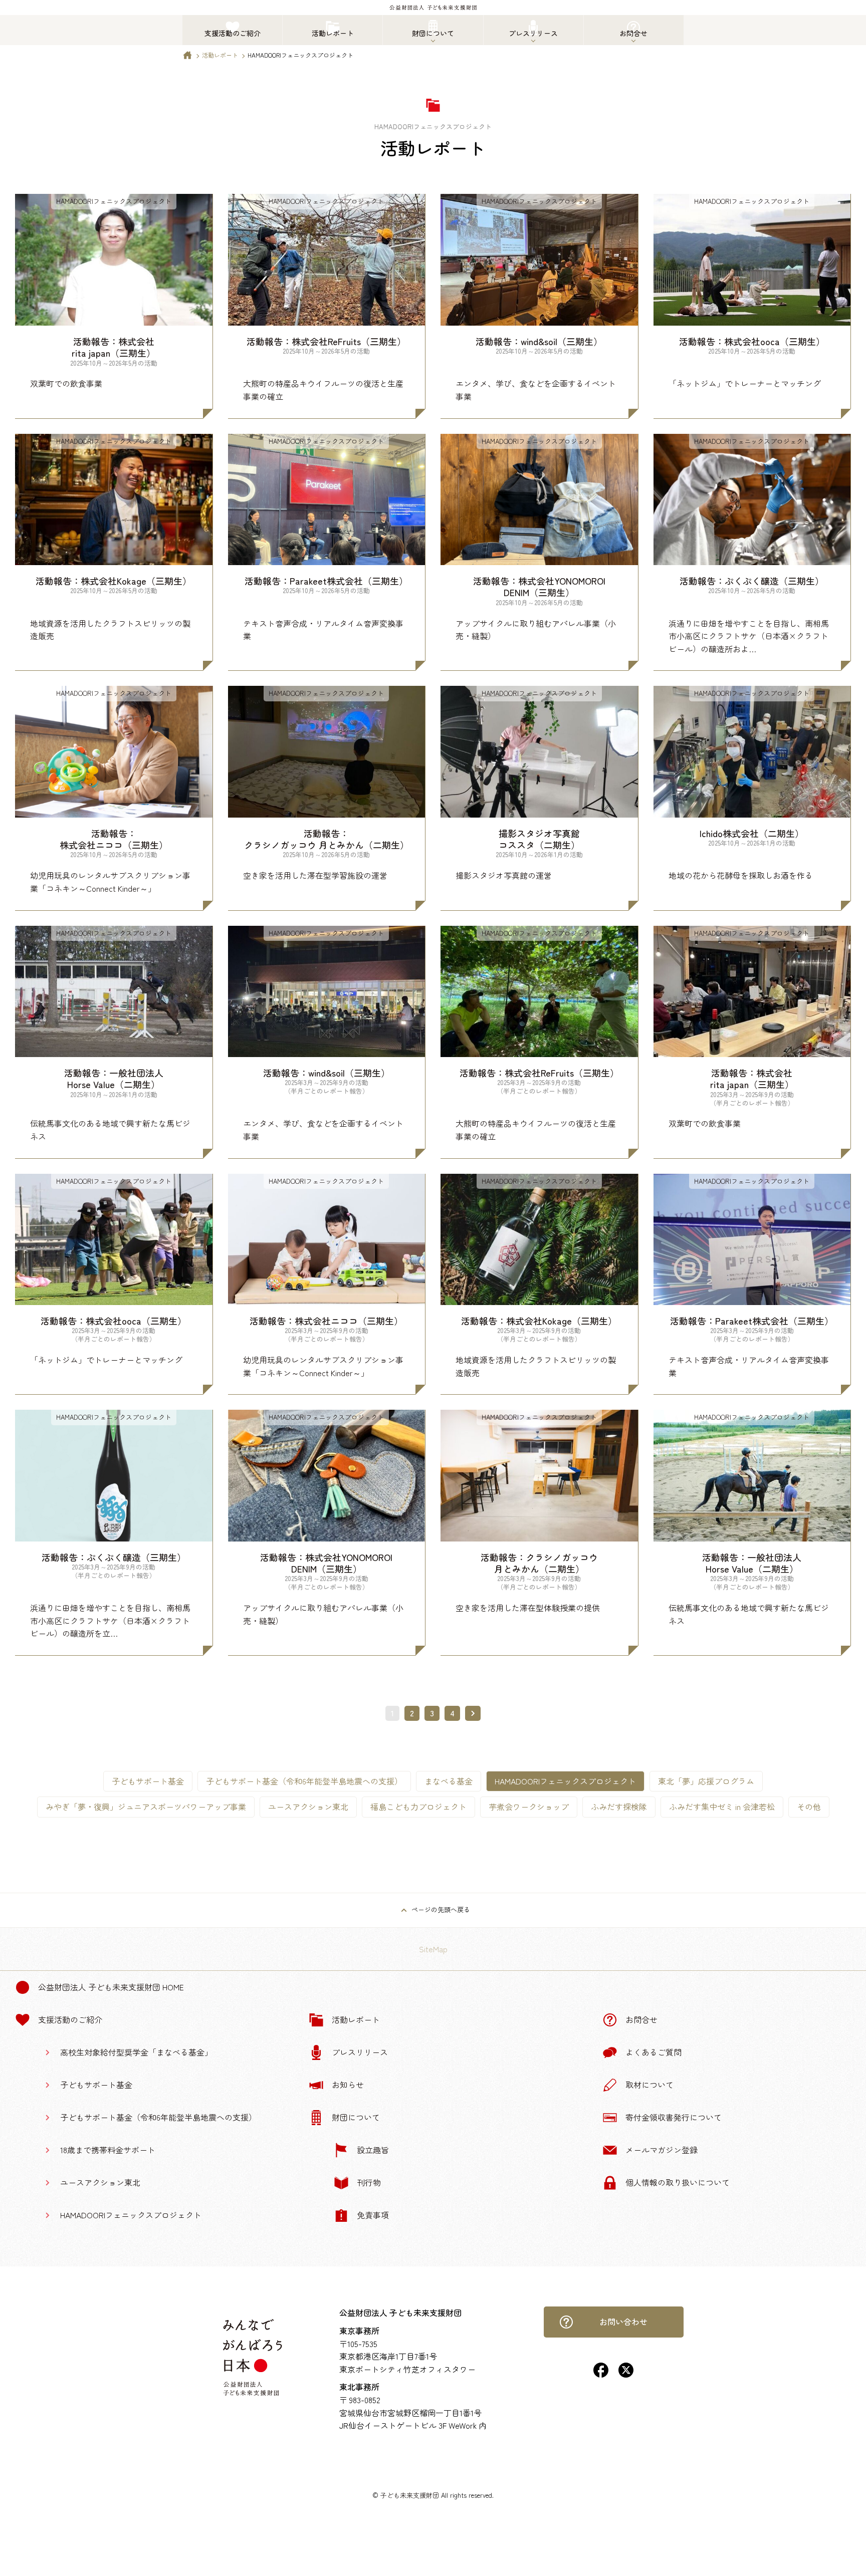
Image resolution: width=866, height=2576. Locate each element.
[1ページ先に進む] (473, 1713)
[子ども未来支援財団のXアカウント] (626, 2374)
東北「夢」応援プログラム (706, 1781)
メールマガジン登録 (662, 2150)
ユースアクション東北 (308, 1807)
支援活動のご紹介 (70, 2019)
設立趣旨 (373, 2150)
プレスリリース (360, 2052)
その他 (809, 1807)
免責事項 (373, 2215)
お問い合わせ (623, 2322)
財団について (356, 2117)
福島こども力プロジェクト (418, 1807)
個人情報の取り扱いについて (678, 2182)
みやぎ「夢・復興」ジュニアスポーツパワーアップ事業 (146, 1807)
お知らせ (348, 2085)
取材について (649, 2085)
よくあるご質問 (654, 2052)
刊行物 (369, 2182)
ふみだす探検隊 (619, 1807)
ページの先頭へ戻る (441, 1909)
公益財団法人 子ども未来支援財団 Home (111, 1987)
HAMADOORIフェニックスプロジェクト (131, 2215)
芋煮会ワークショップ (529, 1807)
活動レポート (220, 55)
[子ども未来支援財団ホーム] (187, 57)
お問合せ (641, 2019)
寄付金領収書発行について (674, 2117)
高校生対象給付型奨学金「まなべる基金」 (136, 2052)
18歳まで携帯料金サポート (108, 2150)
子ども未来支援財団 (410, 2495)
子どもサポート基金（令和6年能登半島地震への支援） (304, 1781)
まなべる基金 (449, 1781)
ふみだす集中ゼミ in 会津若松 (722, 1807)
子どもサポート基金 (148, 1781)
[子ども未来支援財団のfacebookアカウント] (601, 2374)
